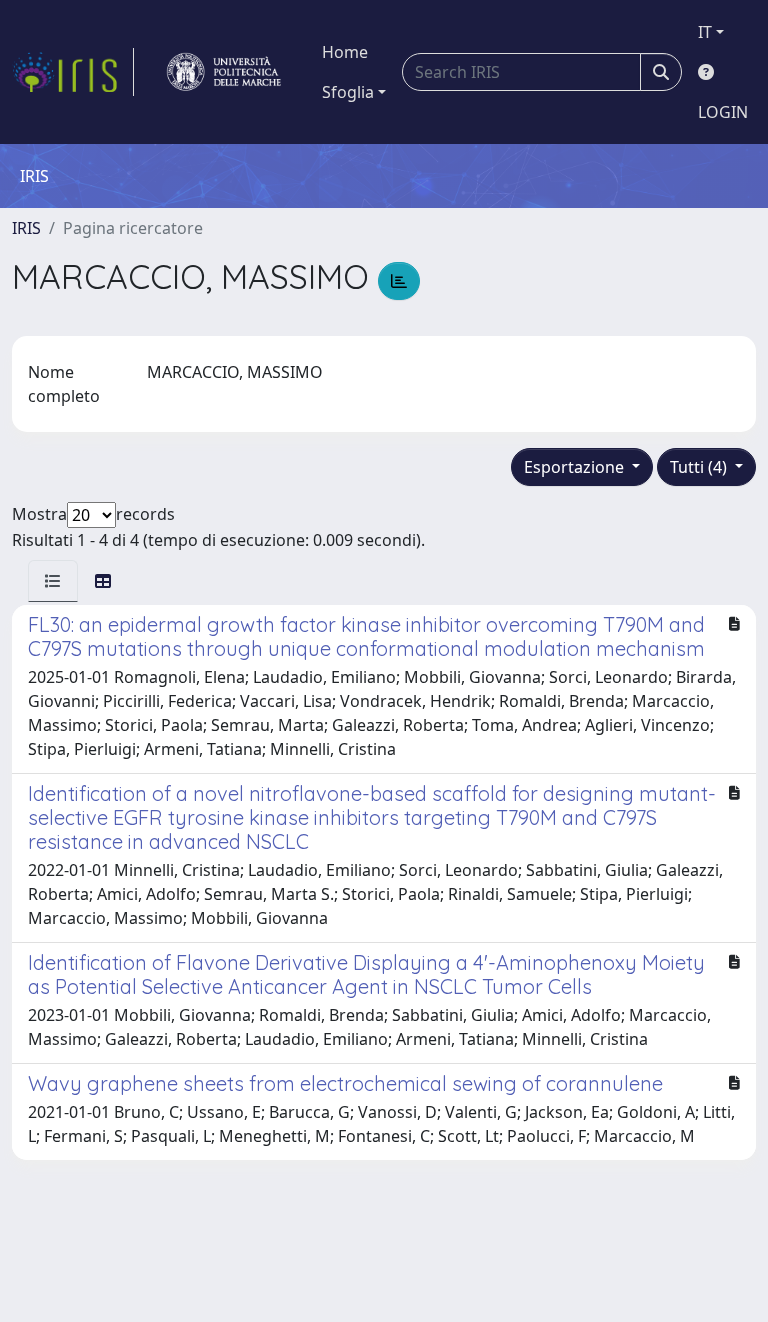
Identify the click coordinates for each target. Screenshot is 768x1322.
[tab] (53, 581)
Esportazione (576, 467)
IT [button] (705, 32)
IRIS (26, 228)
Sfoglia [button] (348, 92)
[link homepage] (73, 72)
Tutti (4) (700, 467)
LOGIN (723, 112)
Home (345, 52)
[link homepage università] (224, 72)
